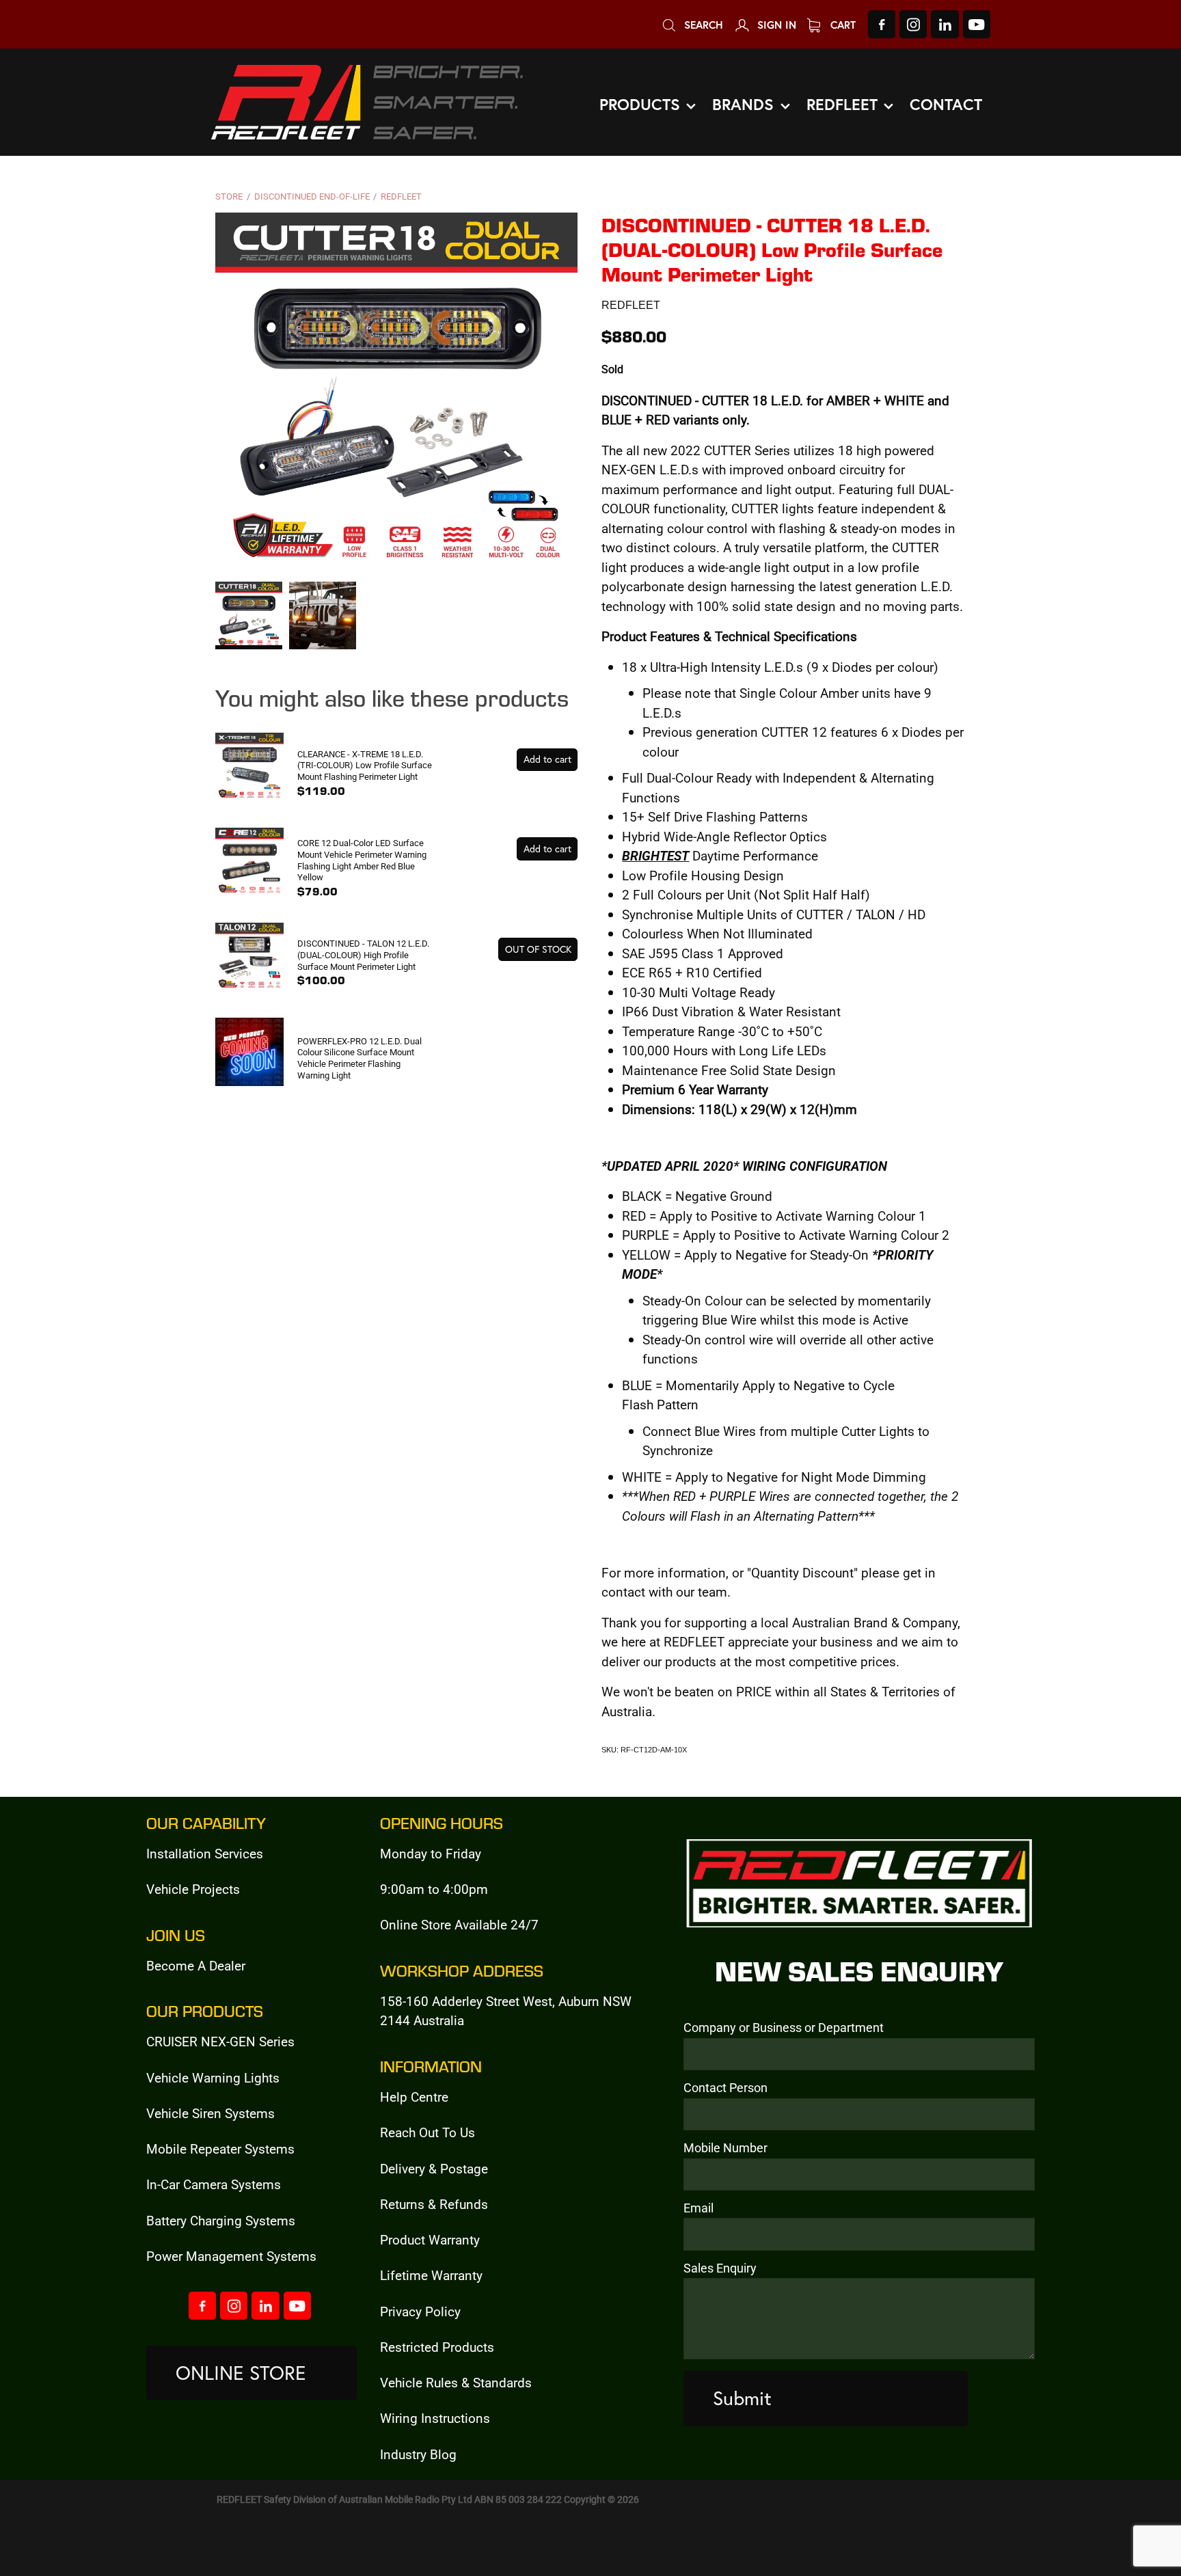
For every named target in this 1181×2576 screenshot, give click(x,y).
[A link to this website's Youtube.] (977, 24)
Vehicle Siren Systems (211, 2113)
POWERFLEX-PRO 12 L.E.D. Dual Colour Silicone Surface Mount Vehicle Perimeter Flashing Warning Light (359, 1058)
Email (698, 2208)
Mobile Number (725, 2148)
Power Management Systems (231, 2256)
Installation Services (205, 1853)
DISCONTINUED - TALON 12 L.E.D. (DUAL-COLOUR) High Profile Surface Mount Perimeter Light (363, 954)
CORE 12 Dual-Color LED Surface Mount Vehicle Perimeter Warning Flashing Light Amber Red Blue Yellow (362, 860)
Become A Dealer (196, 1965)
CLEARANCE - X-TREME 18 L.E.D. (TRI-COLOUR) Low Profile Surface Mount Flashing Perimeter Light (365, 765)
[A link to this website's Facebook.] (882, 24)
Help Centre (414, 2097)
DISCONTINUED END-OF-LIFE (312, 196)
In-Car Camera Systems (214, 2184)
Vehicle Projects (193, 1889)
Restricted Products (437, 2347)
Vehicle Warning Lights (213, 2077)
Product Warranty (430, 2239)
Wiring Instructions (435, 2418)
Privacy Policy (420, 2311)
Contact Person (725, 2088)
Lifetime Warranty (431, 2275)
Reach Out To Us (427, 2132)
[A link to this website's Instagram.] (913, 24)
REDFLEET (401, 196)
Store (229, 196)
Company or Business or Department (784, 2028)
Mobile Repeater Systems (220, 2148)
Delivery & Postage (434, 2168)
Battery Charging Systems (221, 2220)
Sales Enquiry (720, 2268)
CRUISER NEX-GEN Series (220, 2041)
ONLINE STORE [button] (241, 2373)
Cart (841, 25)
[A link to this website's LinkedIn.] (945, 24)
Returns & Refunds (434, 2204)
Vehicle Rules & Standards (456, 2382)
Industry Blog (418, 2454)
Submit (742, 2398)
